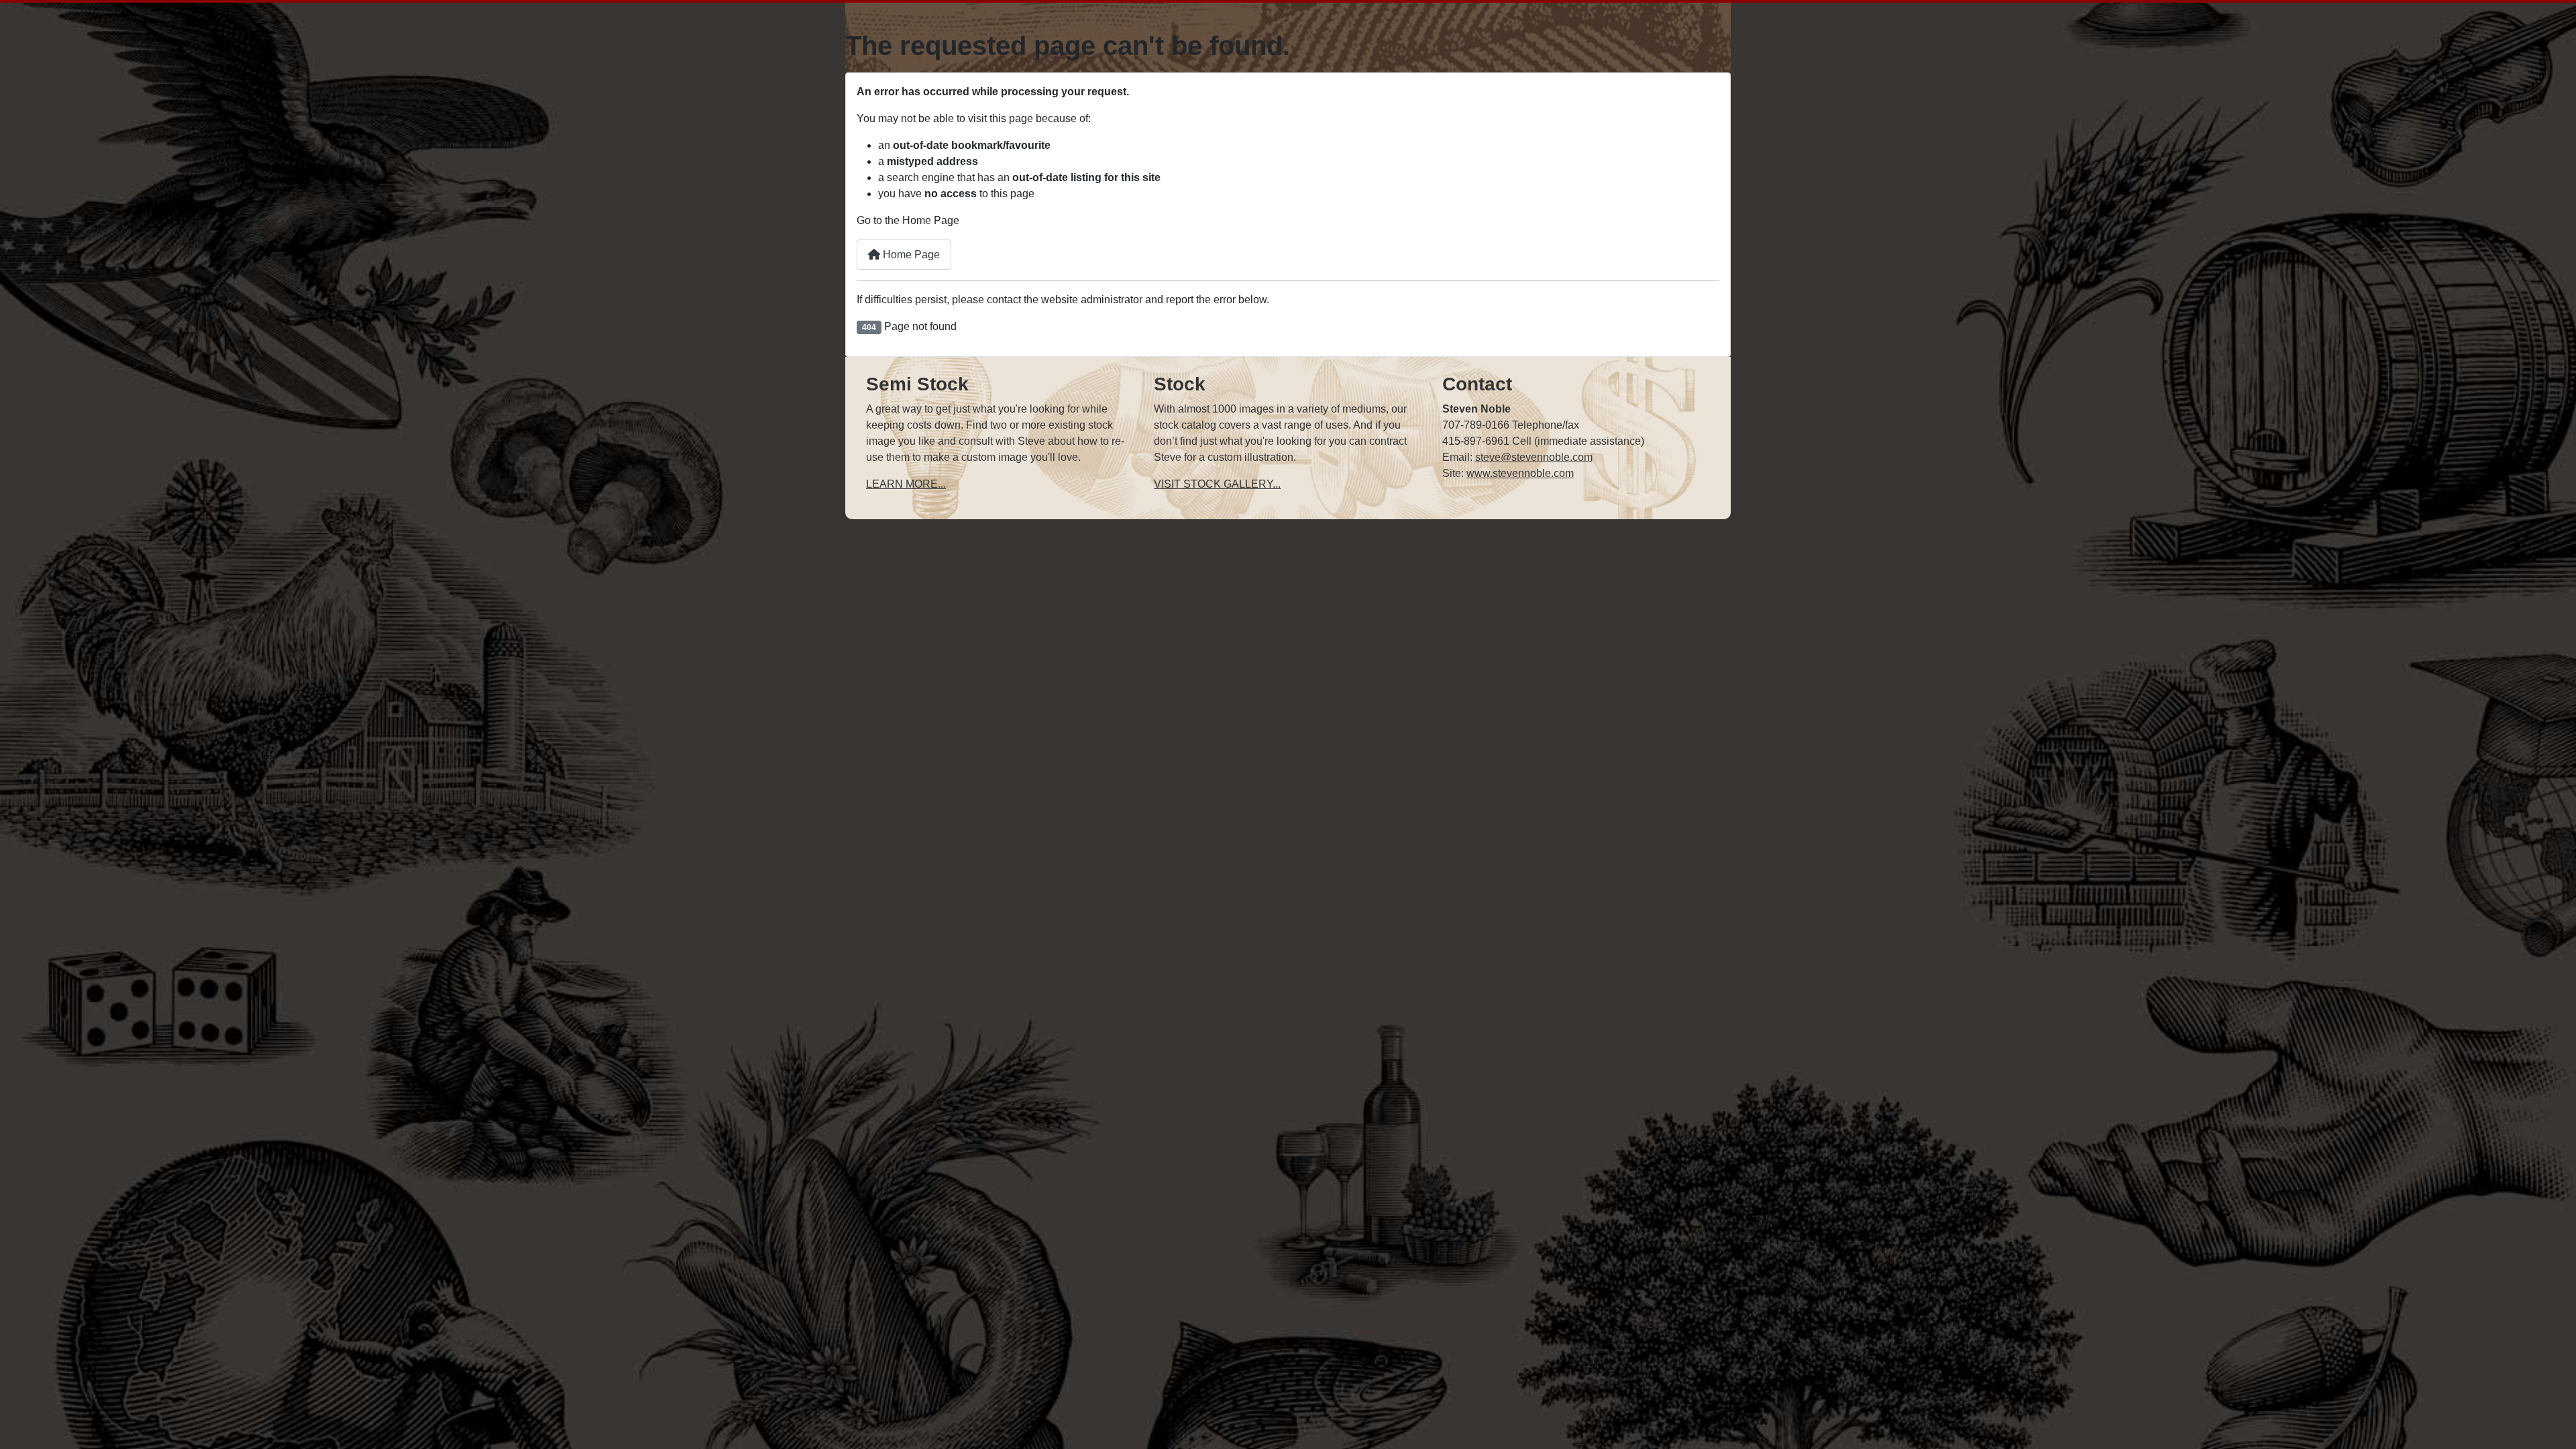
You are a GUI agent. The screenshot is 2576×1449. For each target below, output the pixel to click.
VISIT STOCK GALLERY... (1217, 484)
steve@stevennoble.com (1534, 457)
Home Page (910, 255)
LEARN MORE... (906, 484)
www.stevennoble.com (1520, 473)
